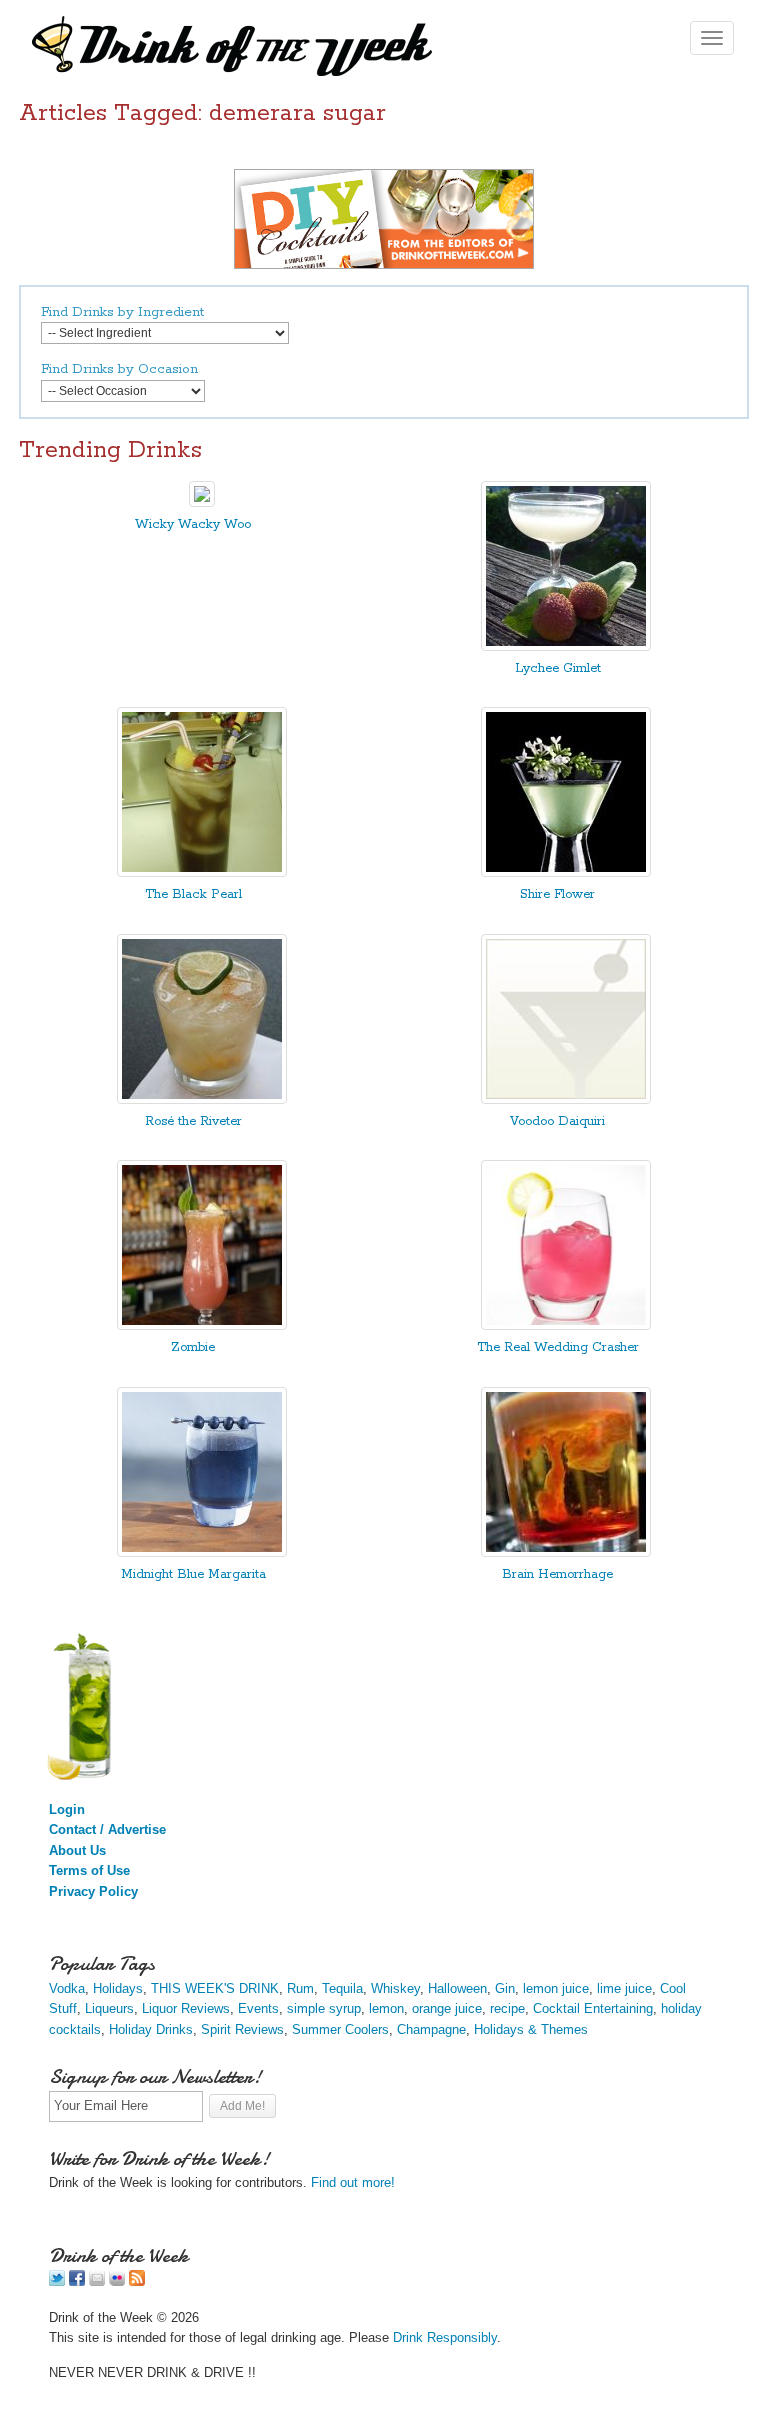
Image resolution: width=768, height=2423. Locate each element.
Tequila (342, 1988)
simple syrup (324, 2008)
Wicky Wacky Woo (193, 524)
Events (258, 2008)
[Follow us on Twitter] (57, 2281)
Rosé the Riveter (193, 1121)
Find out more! (353, 2182)
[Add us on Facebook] (77, 2281)
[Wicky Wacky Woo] (202, 502)
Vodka (67, 1988)
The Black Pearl (193, 894)
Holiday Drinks (151, 2029)
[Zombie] (202, 1325)
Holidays (118, 1988)
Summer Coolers (340, 2029)
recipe (507, 2008)
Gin (505, 1988)
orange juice (447, 2008)
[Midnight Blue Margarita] (202, 1552)
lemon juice (556, 1988)
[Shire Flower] (566, 872)
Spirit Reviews (242, 2029)
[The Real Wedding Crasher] (566, 1325)
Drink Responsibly (445, 2337)
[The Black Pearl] (202, 872)
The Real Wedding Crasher (558, 1347)
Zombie (193, 1347)
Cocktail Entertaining (593, 2008)
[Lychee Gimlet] (566, 646)
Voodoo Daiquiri (557, 1121)
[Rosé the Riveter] (202, 1099)
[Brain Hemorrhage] (566, 1552)
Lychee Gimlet (558, 668)
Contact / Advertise (107, 1829)
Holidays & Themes (531, 2029)
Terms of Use (89, 1870)
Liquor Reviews (186, 2008)
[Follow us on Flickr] (117, 2281)
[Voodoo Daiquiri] (566, 1099)
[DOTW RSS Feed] (137, 2281)
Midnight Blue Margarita (193, 1574)
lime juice (624, 1988)
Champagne (431, 2029)
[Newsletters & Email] (97, 2281)
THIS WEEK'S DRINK (215, 1988)
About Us (77, 1850)
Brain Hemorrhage (557, 1574)
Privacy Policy (93, 1891)
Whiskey (395, 1988)
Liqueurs (109, 2008)
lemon (386, 2008)
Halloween (457, 1988)
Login (67, 1809)
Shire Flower (557, 894)
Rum (300, 1988)
